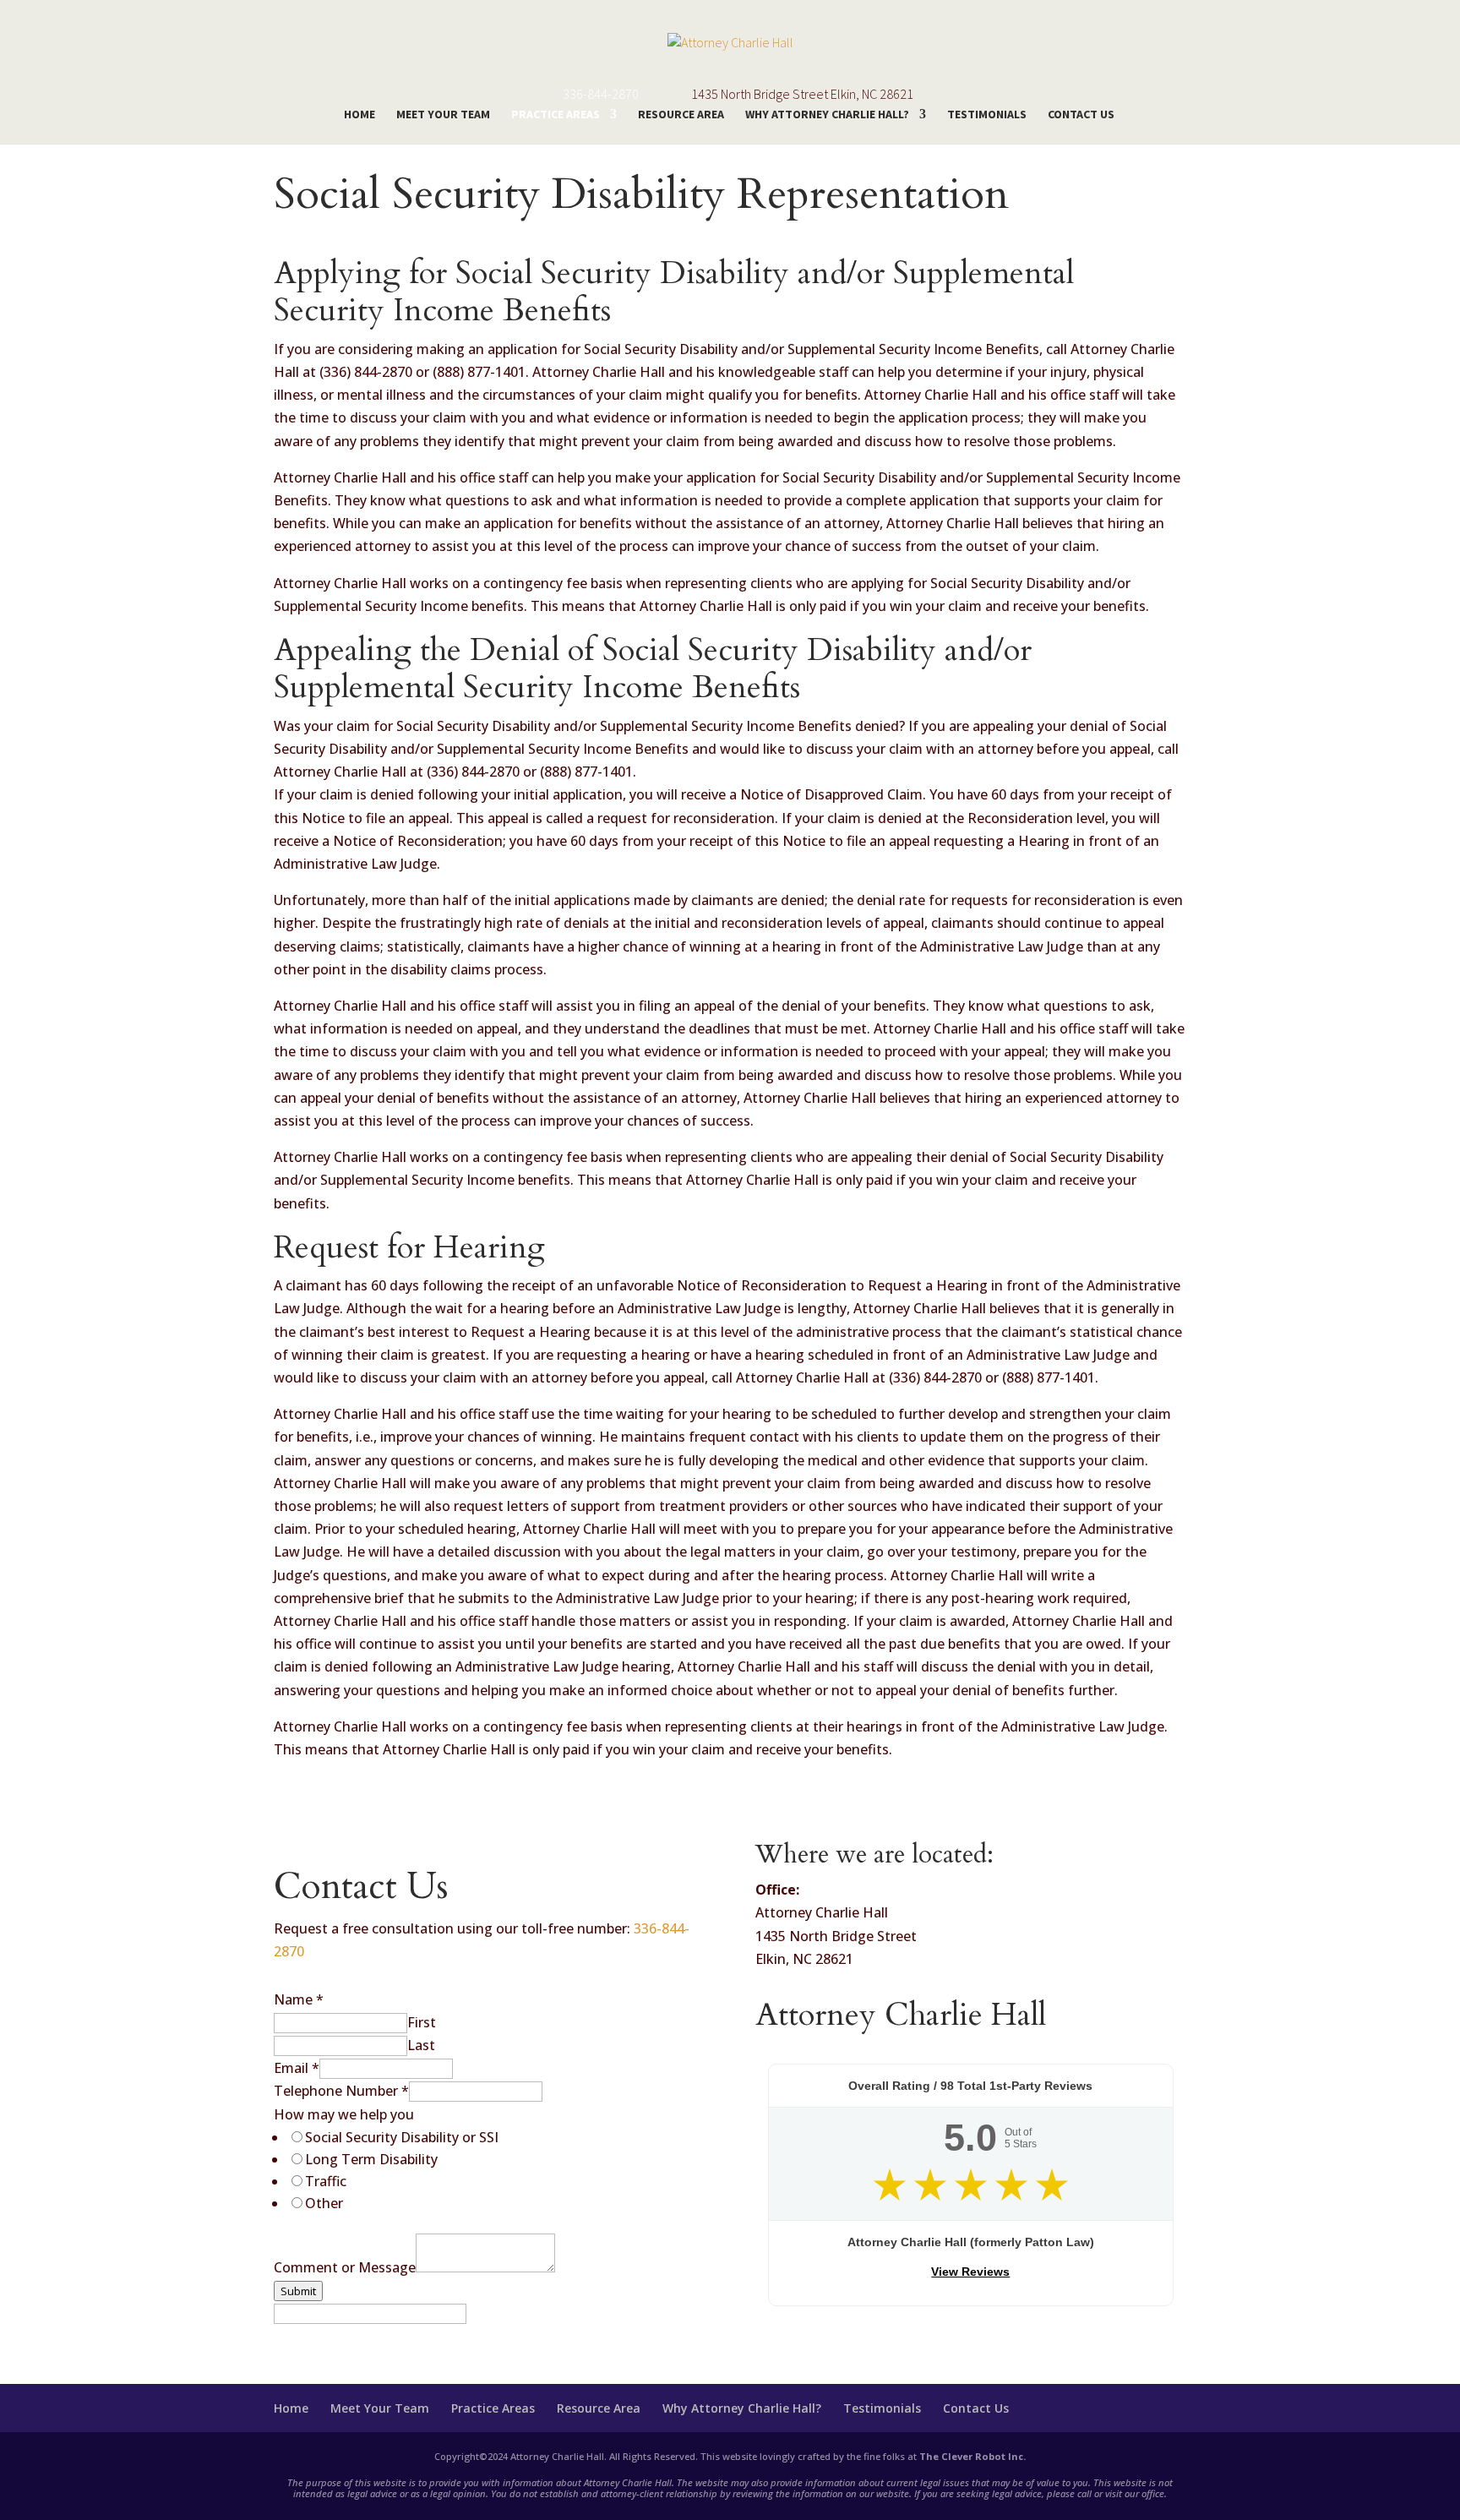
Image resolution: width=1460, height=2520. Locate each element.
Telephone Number (341, 2091)
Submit (298, 2291)
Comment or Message (345, 2267)
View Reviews (970, 2272)
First (422, 2022)
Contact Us (1081, 115)
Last (421, 2045)
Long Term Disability (371, 2159)
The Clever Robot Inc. (972, 2456)
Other (324, 2203)
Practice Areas (556, 115)
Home (360, 115)
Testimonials (987, 115)
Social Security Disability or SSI (402, 2137)
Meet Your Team (443, 115)
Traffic (326, 2181)
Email (297, 2068)
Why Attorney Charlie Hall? (827, 115)
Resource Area (681, 115)
